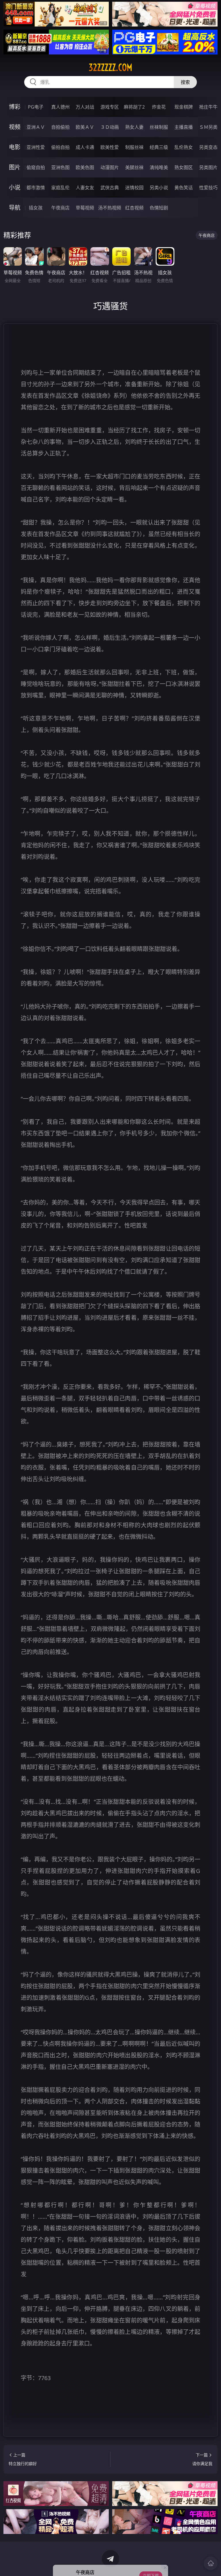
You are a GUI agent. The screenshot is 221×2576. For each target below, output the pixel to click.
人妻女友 (85, 188)
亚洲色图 (60, 167)
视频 (15, 127)
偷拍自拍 (60, 147)
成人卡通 (85, 147)
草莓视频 (85, 208)
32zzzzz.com (110, 67)
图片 (15, 167)
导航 (15, 208)
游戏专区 (110, 107)
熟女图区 (184, 167)
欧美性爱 (110, 147)
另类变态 (208, 147)
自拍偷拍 (60, 127)
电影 (15, 147)
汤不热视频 (110, 208)
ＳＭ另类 (208, 127)
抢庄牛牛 (208, 107)
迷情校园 (134, 188)
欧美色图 (85, 167)
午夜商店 (60, 208)
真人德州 (60, 107)
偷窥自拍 (36, 167)
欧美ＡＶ (85, 127)
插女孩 (36, 208)
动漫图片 (110, 167)
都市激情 (36, 188)
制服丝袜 (134, 147)
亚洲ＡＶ (36, 127)
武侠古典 (110, 188)
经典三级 (159, 147)
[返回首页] (211, 2563)
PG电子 (36, 107)
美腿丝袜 (134, 167)
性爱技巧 (208, 188)
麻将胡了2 (134, 107)
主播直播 (184, 127)
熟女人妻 (134, 127)
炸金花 (159, 107)
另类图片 (208, 167)
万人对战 (85, 107)
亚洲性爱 (36, 147)
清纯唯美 (159, 167)
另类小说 (159, 188)
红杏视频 (134, 208)
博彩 (15, 107)
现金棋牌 (184, 107)
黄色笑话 (184, 188)
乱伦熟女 (184, 147)
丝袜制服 (159, 127)
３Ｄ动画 (110, 127)
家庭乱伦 (60, 188)
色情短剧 (159, 208)
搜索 (185, 82)
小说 (15, 187)
